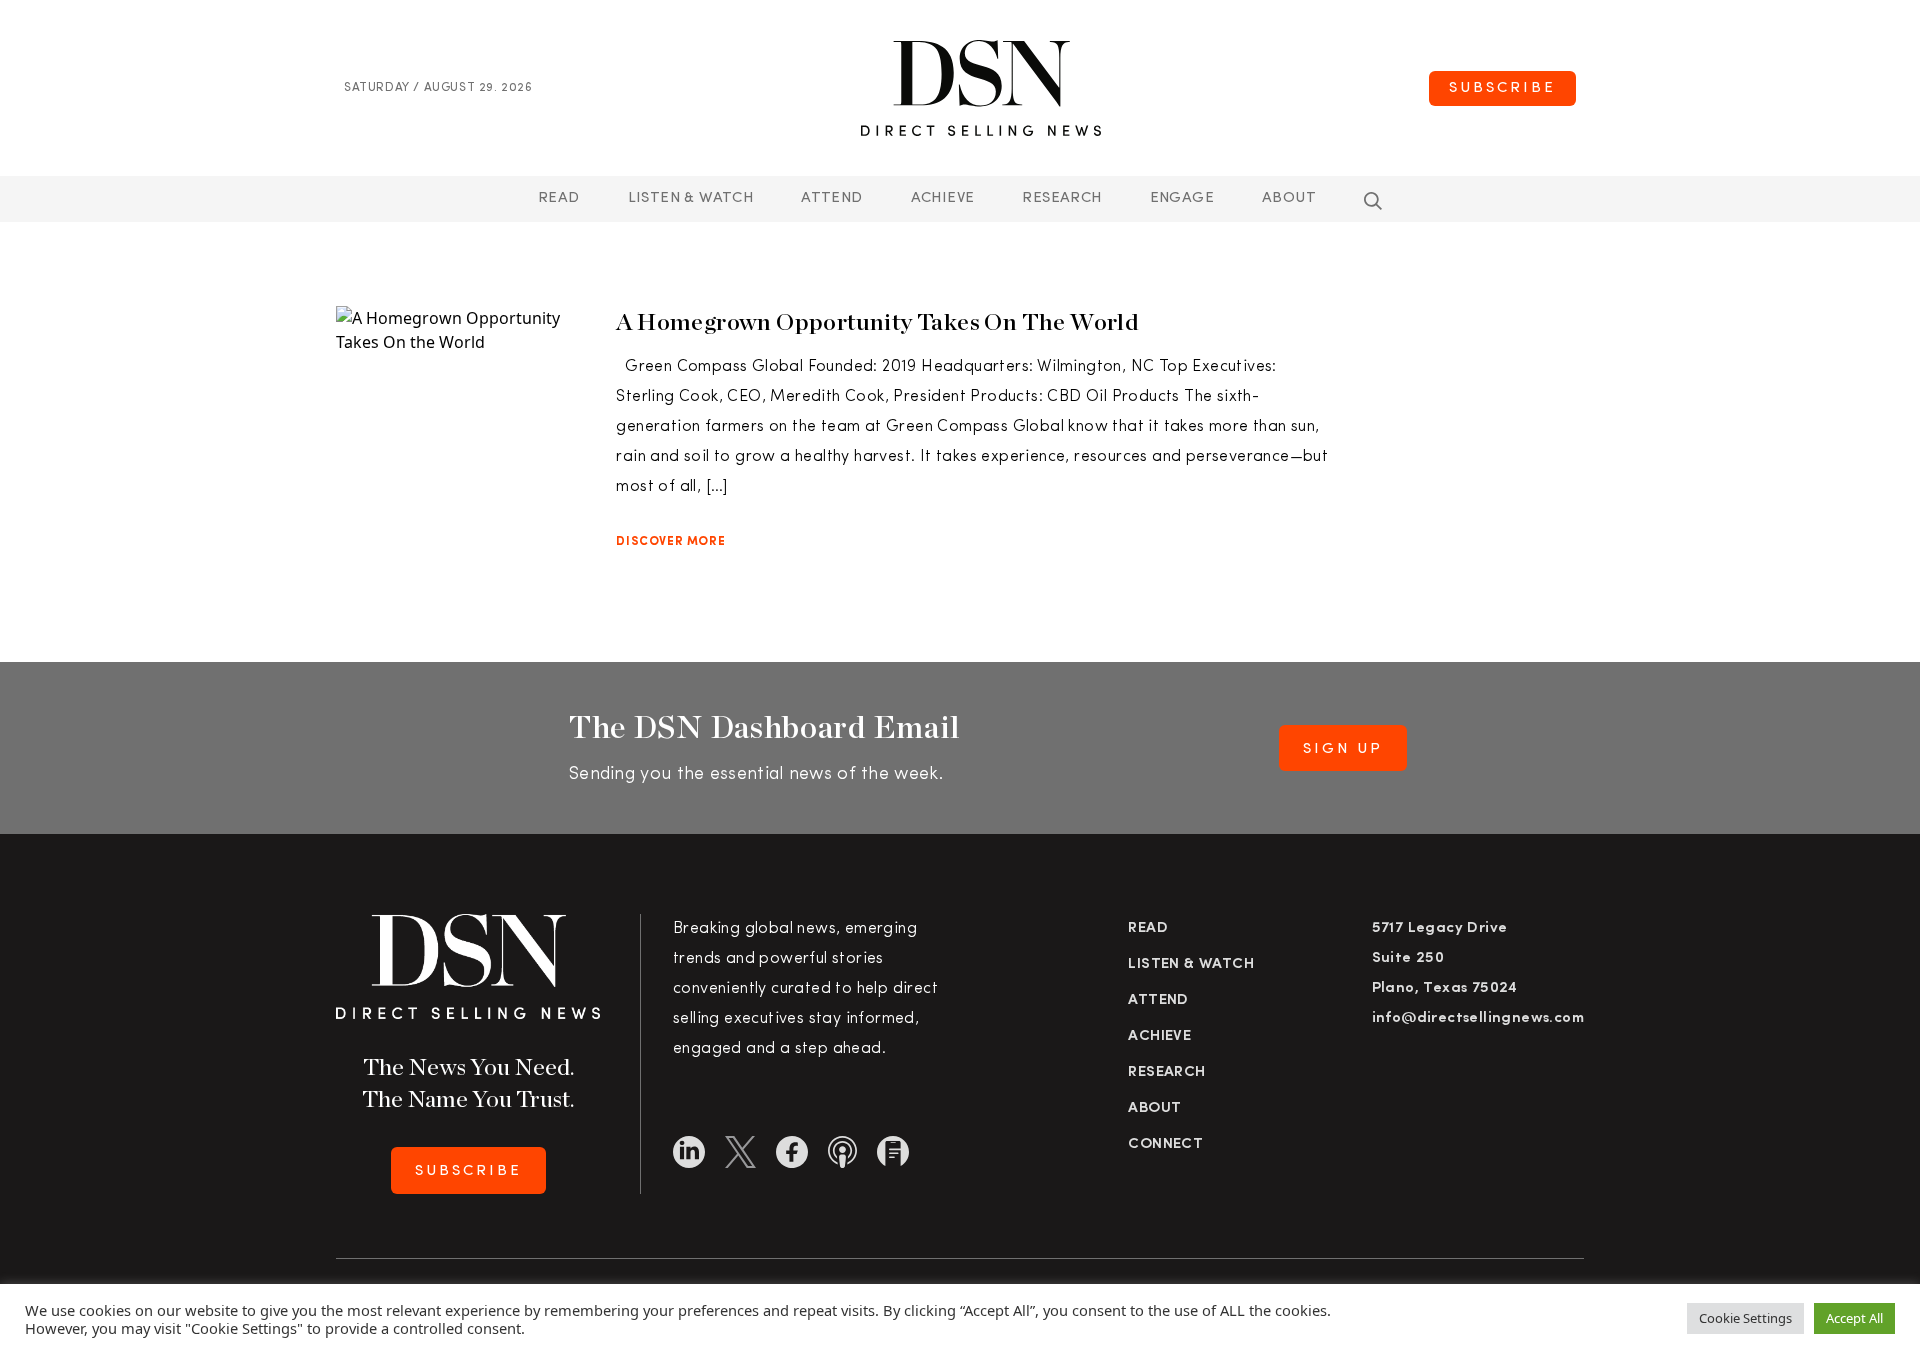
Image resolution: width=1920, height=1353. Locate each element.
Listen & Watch (691, 198)
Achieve (943, 198)
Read (559, 198)
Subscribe (1502, 88)
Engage (1182, 198)
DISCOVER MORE (670, 542)
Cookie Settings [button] (1745, 1318)
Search (1373, 201)
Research (1061, 198)
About (1289, 198)
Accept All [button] (1854, 1318)
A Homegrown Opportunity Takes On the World (877, 321)
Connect (1165, 1144)
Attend (1158, 1000)
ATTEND (831, 198)
